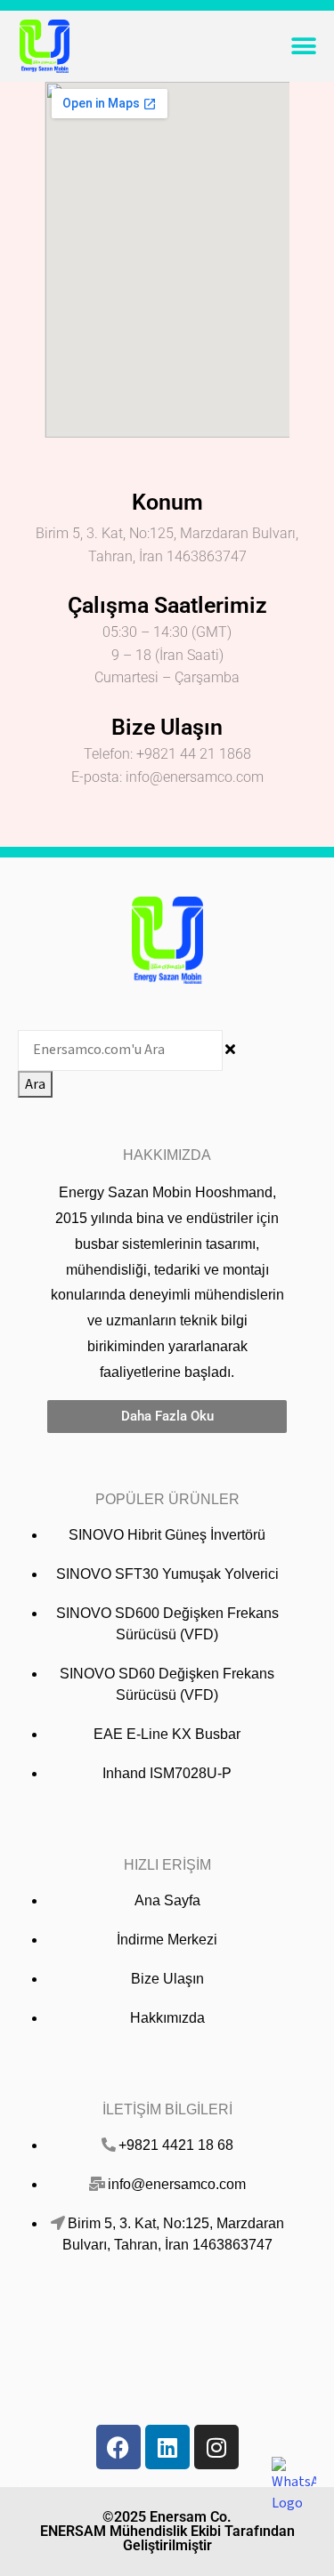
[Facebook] (118, 2447)
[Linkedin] (167, 2447)
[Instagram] (216, 2447)
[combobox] (120, 1051)
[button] (303, 47)
